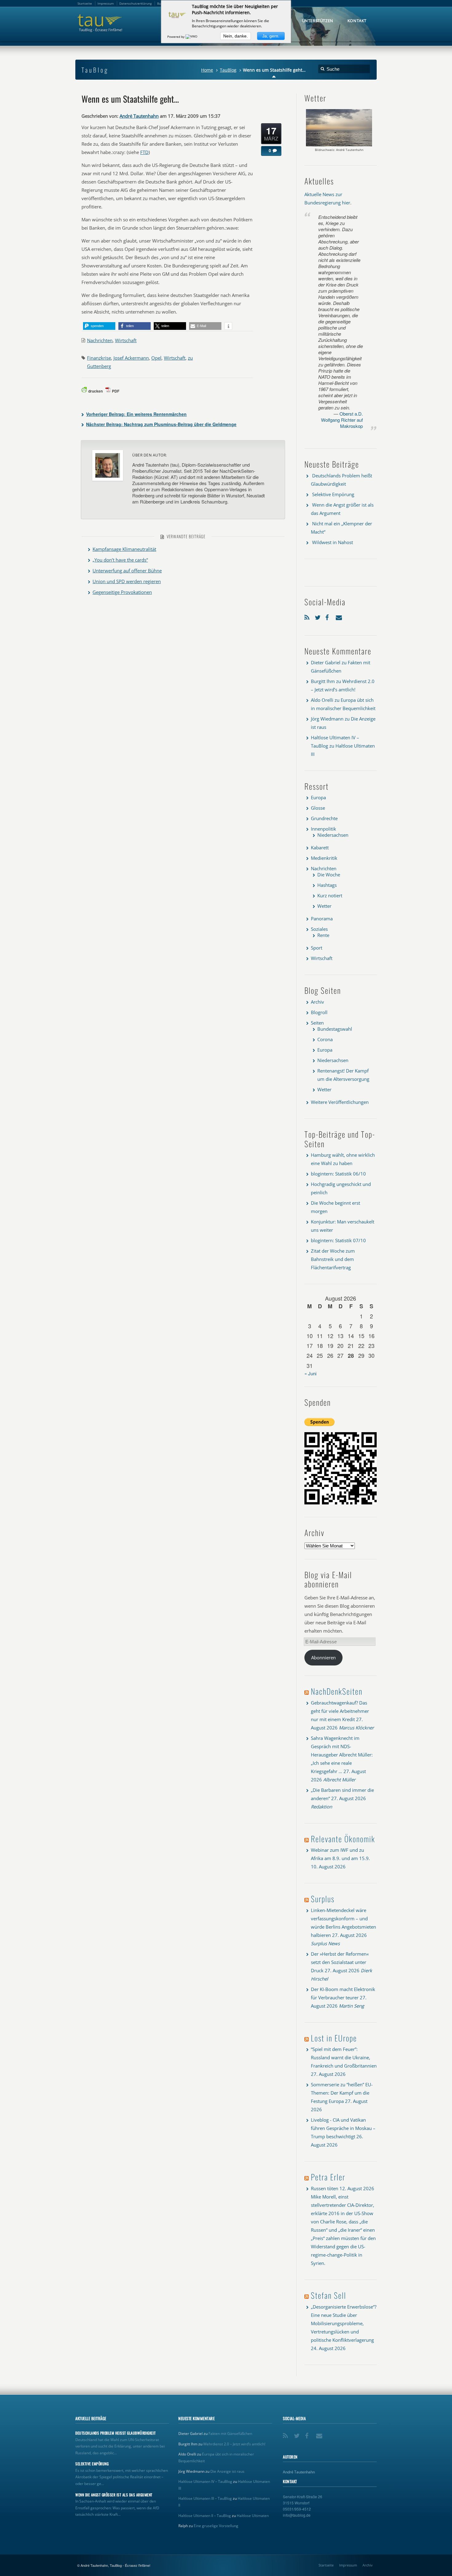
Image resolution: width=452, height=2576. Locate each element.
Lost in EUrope (334, 2038)
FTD (144, 152)
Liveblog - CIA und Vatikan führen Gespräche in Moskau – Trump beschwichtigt (343, 2128)
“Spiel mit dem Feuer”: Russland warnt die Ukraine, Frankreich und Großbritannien (344, 2057)
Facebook (329, 616)
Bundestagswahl (335, 1029)
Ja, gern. (271, 36)
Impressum (348, 2565)
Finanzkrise (99, 358)
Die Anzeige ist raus (227, 2471)
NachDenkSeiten (337, 1691)
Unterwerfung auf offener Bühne (127, 571)
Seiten (317, 1023)
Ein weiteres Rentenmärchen (136, 414)
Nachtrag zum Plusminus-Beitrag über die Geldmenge (161, 424)
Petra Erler (328, 2177)
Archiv (317, 1002)
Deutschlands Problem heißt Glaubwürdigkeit (116, 2433)
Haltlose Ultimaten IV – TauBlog (205, 2481)
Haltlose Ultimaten (253, 2516)
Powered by (176, 37)
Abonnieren (323, 1657)
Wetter (324, 906)
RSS (308, 616)
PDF (116, 391)
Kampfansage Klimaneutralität (124, 549)
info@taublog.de (297, 2515)
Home (207, 70)
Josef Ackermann (131, 358)
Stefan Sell (329, 2295)
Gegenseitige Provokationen (122, 592)
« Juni (310, 1373)
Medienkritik (324, 858)
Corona (325, 1039)
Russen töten (325, 2188)
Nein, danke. (236, 36)
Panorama (322, 919)
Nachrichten (100, 340)
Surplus (323, 1899)
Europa (318, 797)
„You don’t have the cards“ (120, 560)
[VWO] (192, 37)
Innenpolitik (323, 829)
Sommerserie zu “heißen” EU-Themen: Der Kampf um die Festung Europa (342, 2093)
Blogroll (319, 1012)
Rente (323, 935)
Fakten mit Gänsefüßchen (230, 2434)
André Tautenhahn (139, 116)
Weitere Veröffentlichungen (340, 1102)
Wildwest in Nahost (333, 542)
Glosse (318, 808)
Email (339, 616)
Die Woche (329, 875)
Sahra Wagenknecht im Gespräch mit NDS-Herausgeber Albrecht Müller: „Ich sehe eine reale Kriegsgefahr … (342, 1755)
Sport (317, 948)
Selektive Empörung (333, 494)
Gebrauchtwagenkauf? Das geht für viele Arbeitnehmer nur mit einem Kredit (340, 1711)
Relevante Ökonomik (343, 1839)
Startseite (326, 2565)
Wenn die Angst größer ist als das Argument (114, 2495)
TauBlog (228, 70)
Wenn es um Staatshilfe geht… (130, 99)
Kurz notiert (330, 895)
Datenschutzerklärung (135, 3)
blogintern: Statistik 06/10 (338, 1174)
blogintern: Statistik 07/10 (338, 1240)
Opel (156, 358)
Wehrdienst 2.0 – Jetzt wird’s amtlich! (234, 2444)
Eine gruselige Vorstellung (216, 2526)
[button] (99, 326)
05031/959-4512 (297, 2509)
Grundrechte (324, 818)
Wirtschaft (126, 340)
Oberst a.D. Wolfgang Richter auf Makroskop (342, 420)
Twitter (319, 616)
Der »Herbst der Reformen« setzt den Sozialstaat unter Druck (340, 1962)
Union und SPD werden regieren (127, 581)
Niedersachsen (333, 835)
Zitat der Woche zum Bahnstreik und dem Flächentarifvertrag (333, 1259)
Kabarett (320, 847)
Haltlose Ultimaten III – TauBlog (205, 2498)
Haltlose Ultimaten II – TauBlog (205, 2516)
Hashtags (327, 885)
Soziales (319, 929)
